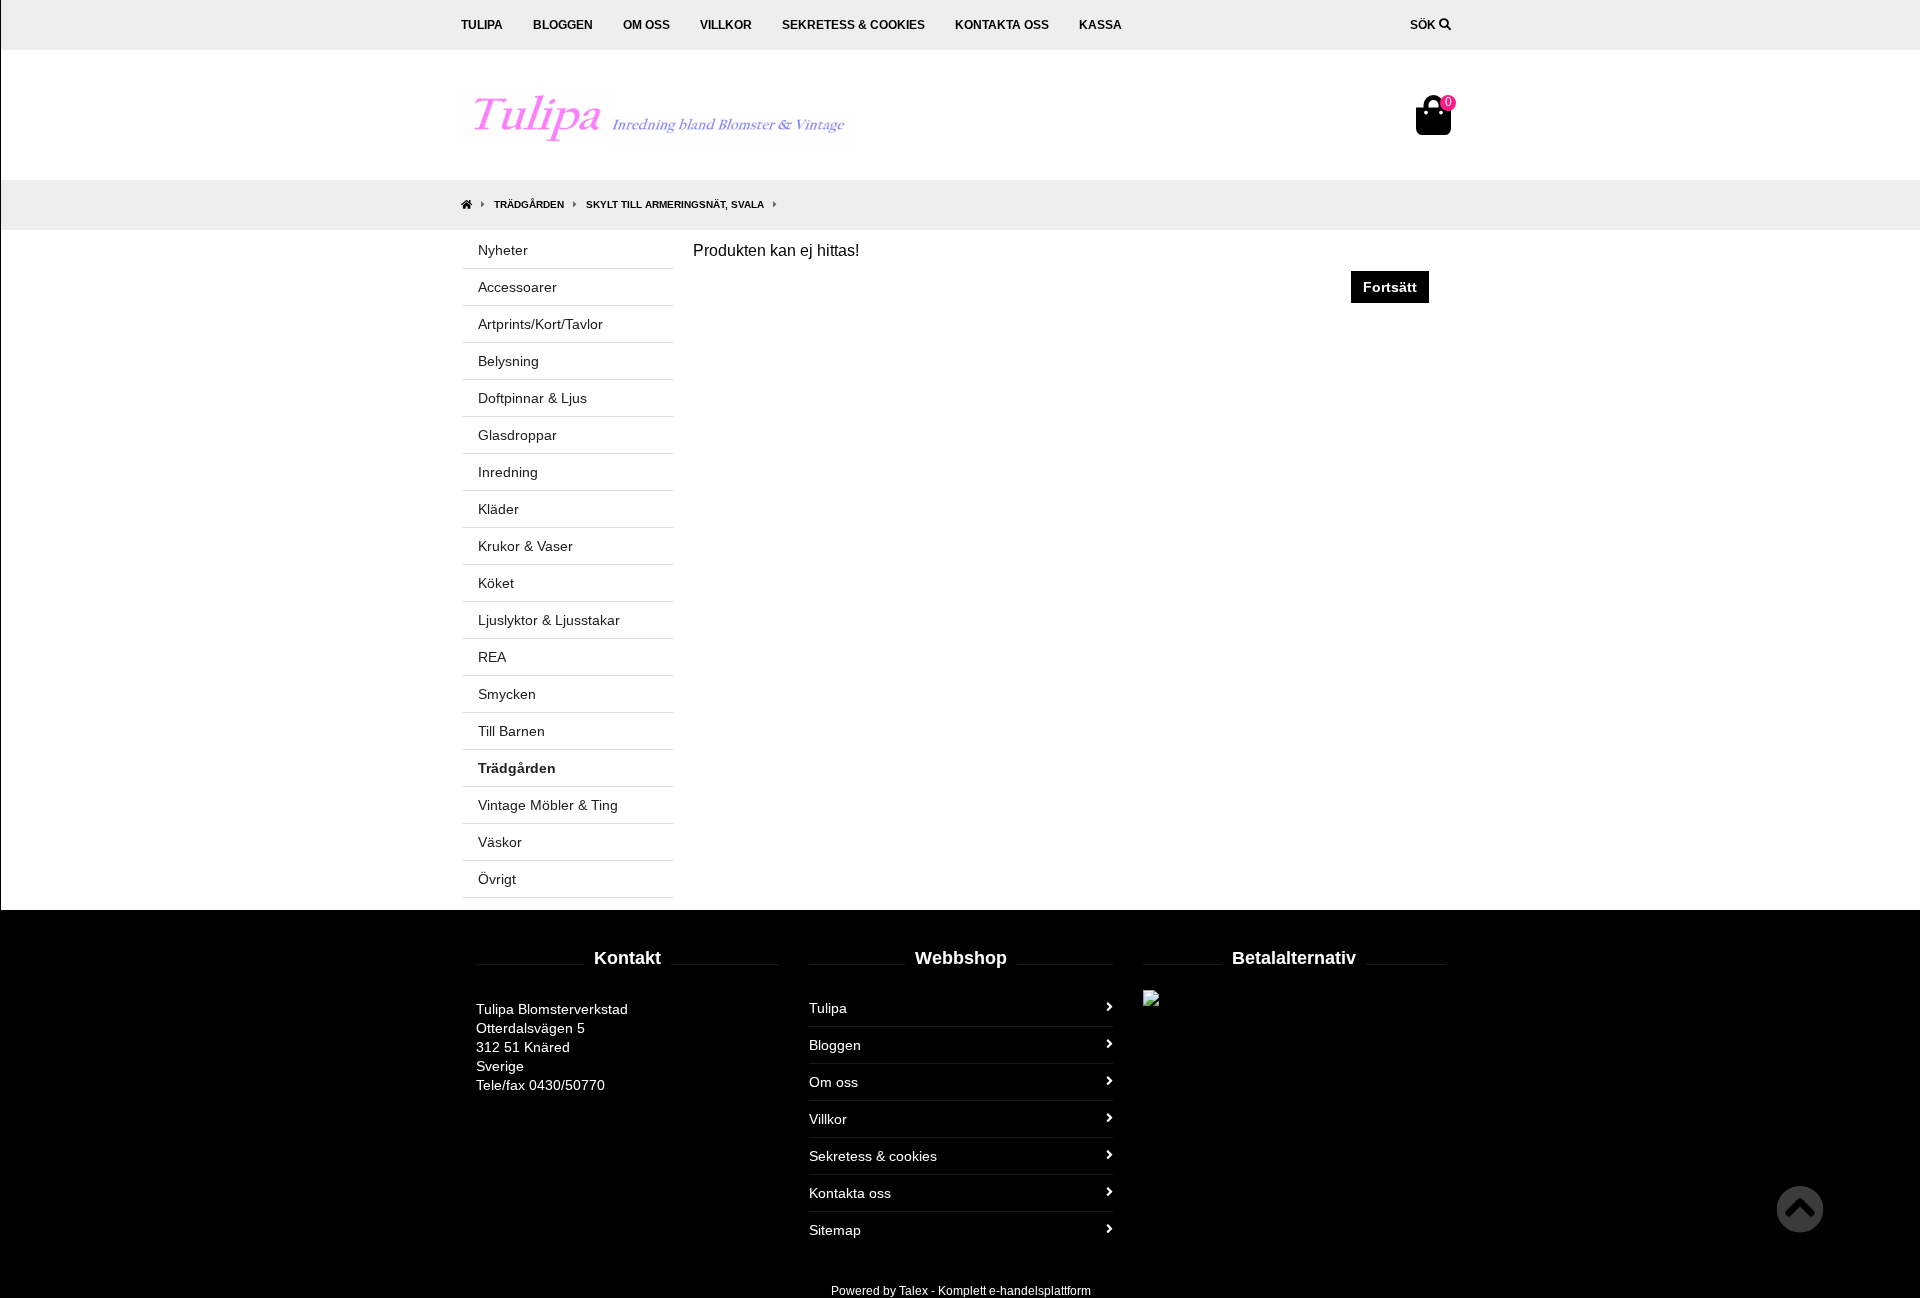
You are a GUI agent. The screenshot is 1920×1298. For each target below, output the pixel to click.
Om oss (646, 25)
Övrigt (497, 879)
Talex (913, 1291)
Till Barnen (511, 731)
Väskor (500, 842)
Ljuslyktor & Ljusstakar (549, 620)
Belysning (508, 361)
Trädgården (529, 204)
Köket (496, 583)
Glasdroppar (517, 435)
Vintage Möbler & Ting (548, 805)
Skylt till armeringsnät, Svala (675, 204)
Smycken (507, 694)
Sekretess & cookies (853, 25)
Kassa (1100, 25)
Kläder (498, 509)
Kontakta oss (1002, 25)
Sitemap (835, 1230)
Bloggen (563, 25)
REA (492, 657)
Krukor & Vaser (525, 546)
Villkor (726, 25)
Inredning (508, 472)
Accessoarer (517, 287)
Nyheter (503, 250)
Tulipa (482, 25)
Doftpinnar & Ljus (532, 398)
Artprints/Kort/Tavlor (540, 324)
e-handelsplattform (1040, 1291)
